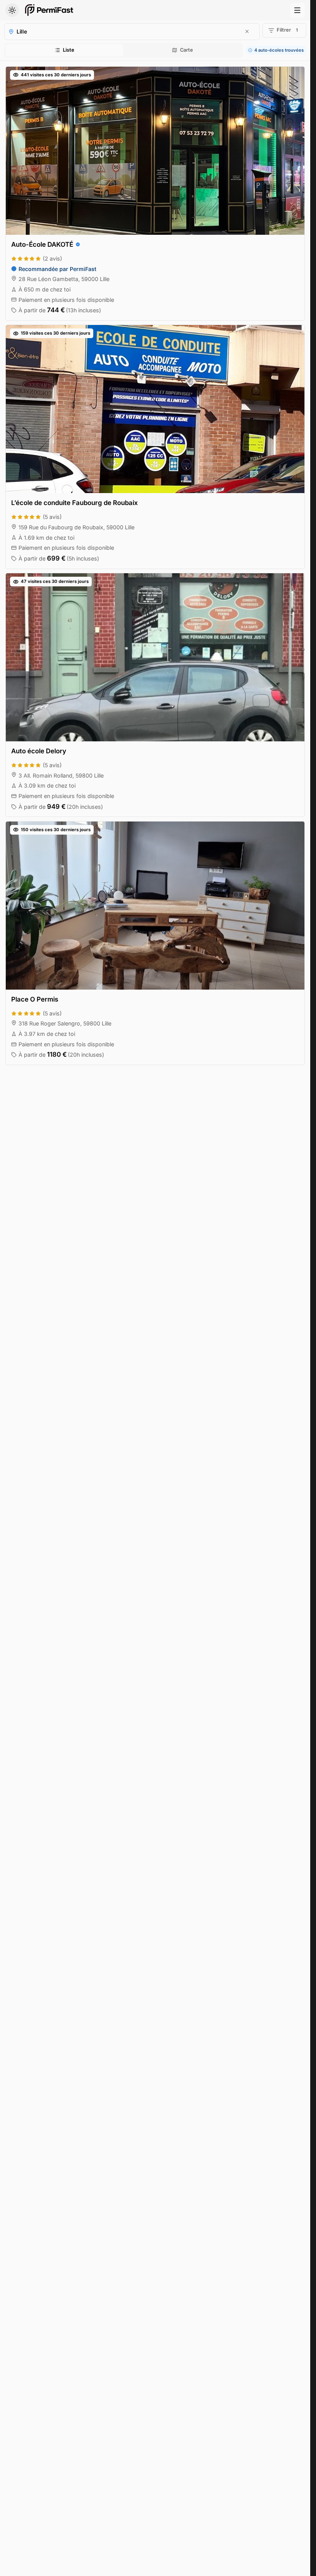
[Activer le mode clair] (12, 10)
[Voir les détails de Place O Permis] (155, 943)
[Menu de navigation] (298, 10)
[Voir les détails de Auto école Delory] (155, 695)
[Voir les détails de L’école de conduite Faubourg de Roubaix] (155, 447)
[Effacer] (247, 31)
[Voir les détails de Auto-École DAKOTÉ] (155, 194)
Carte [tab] (187, 50)
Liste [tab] (69, 50)
